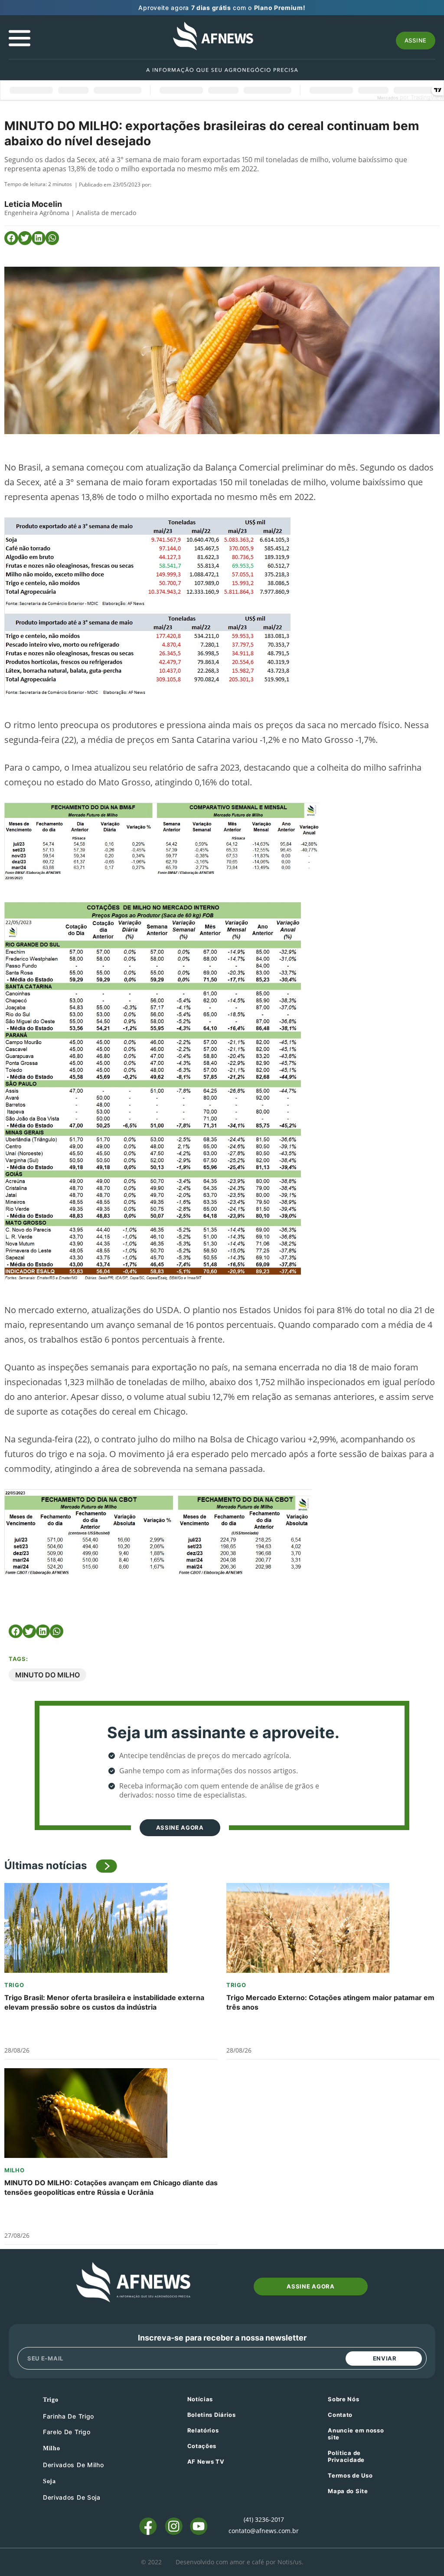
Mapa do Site (348, 2491)
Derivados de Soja (72, 2497)
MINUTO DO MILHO (47, 1675)
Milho (15, 2170)
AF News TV (206, 2462)
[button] (11, 238)
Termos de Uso (350, 2475)
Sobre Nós (343, 2399)
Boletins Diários (212, 2415)
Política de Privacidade (346, 2456)
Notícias (200, 2399)
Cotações (202, 2446)
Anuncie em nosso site (356, 2434)
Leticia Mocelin (33, 204)
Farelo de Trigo (67, 2432)
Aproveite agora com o (222, 8)
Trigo (14, 1985)
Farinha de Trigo (69, 2416)
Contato (340, 2415)
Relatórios (203, 2430)
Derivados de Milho (73, 2465)
